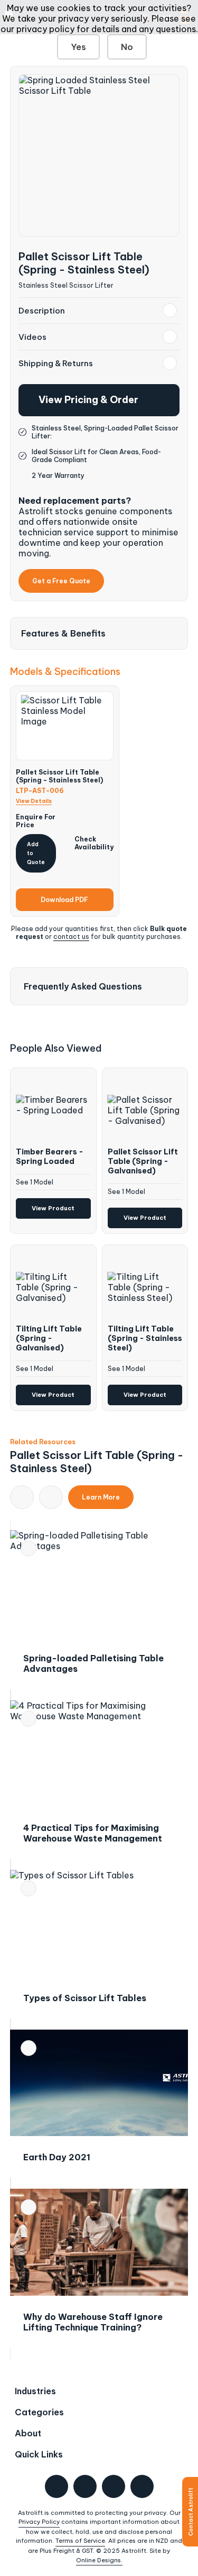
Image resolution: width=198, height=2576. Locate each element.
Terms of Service (80, 2541)
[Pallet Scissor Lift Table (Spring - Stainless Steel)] (99, 155)
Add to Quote (36, 853)
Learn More (101, 1497)
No (127, 47)
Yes (78, 47)
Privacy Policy (39, 2522)
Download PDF (64, 900)
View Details (34, 801)
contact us (71, 937)
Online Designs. (99, 2560)
